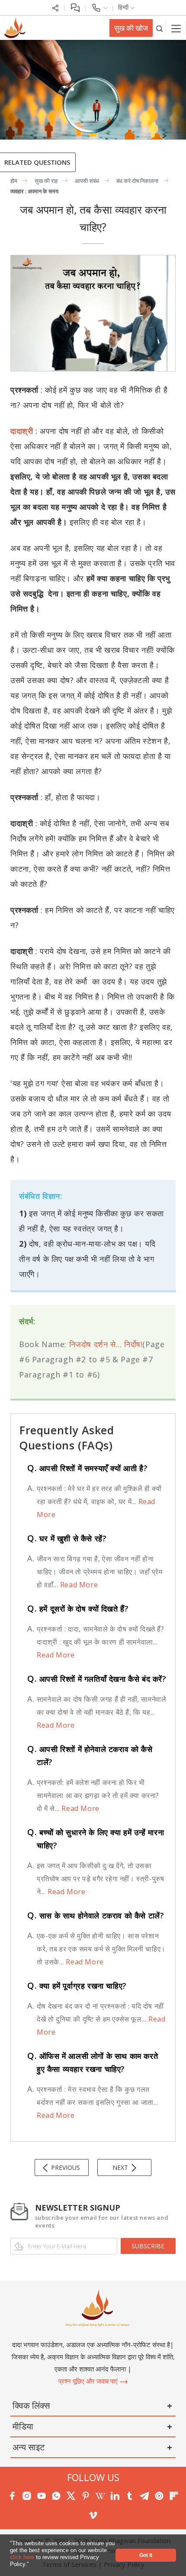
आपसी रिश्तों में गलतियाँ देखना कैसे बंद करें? (97, 1679)
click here (23, 2557)
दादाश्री (22, 431)
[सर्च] (159, 28)
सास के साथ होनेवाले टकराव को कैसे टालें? (96, 1915)
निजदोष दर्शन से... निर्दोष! (106, 1344)
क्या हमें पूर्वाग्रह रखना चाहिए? (77, 1986)
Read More (78, 1585)
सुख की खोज (131, 28)
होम (14, 181)
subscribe (148, 2246)
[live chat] (75, 7)
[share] (55, 7)
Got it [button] (146, 2555)
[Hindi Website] (14, 27)
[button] (32, 2565)
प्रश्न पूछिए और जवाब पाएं (89, 2381)
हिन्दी (124, 7)
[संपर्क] (99, 7)
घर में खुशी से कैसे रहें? (67, 1538)
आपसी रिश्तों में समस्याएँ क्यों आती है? (87, 1468)
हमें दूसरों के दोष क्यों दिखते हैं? (78, 1609)
